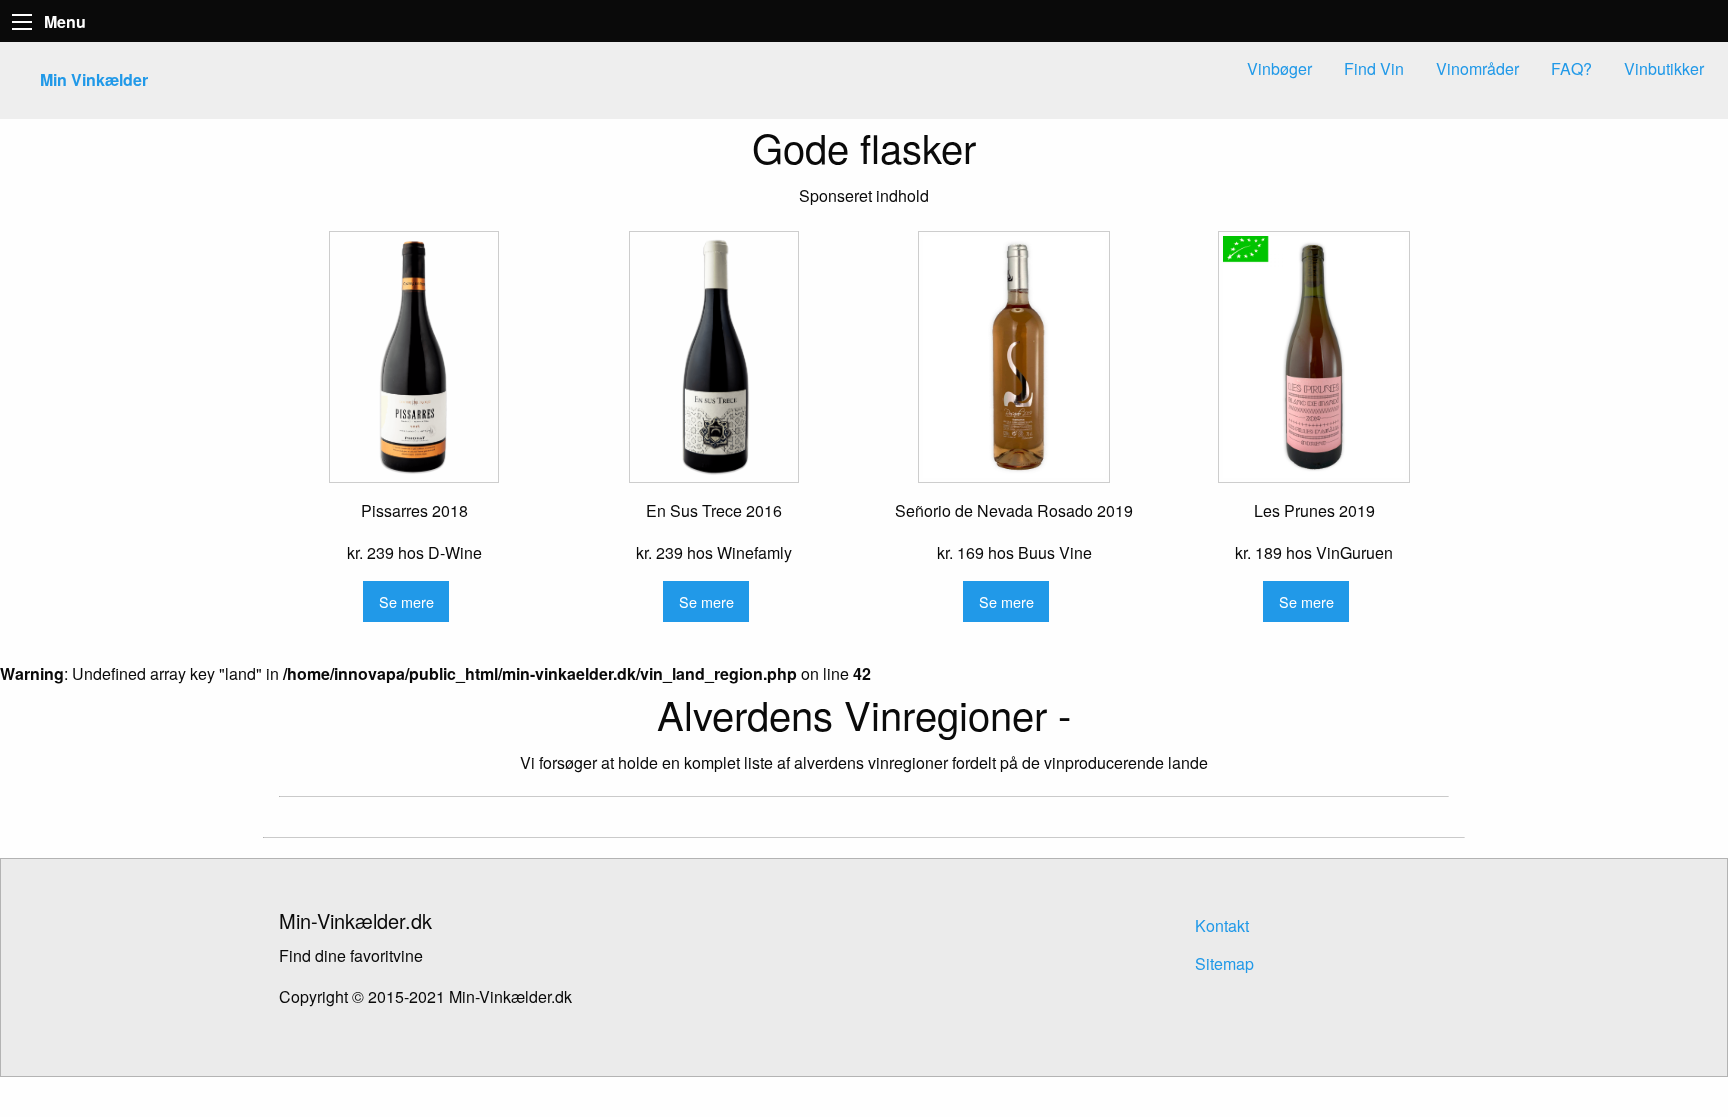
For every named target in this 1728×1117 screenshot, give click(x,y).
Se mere (406, 601)
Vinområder (1477, 68)
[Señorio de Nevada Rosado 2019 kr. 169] (1014, 357)
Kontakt (1222, 925)
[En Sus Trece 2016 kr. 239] (714, 357)
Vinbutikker (1664, 68)
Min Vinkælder (94, 79)
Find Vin (1374, 68)
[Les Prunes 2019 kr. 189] (1314, 357)
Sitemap (1224, 963)
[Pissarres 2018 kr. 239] (414, 357)
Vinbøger (1279, 68)
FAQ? (1571, 68)
